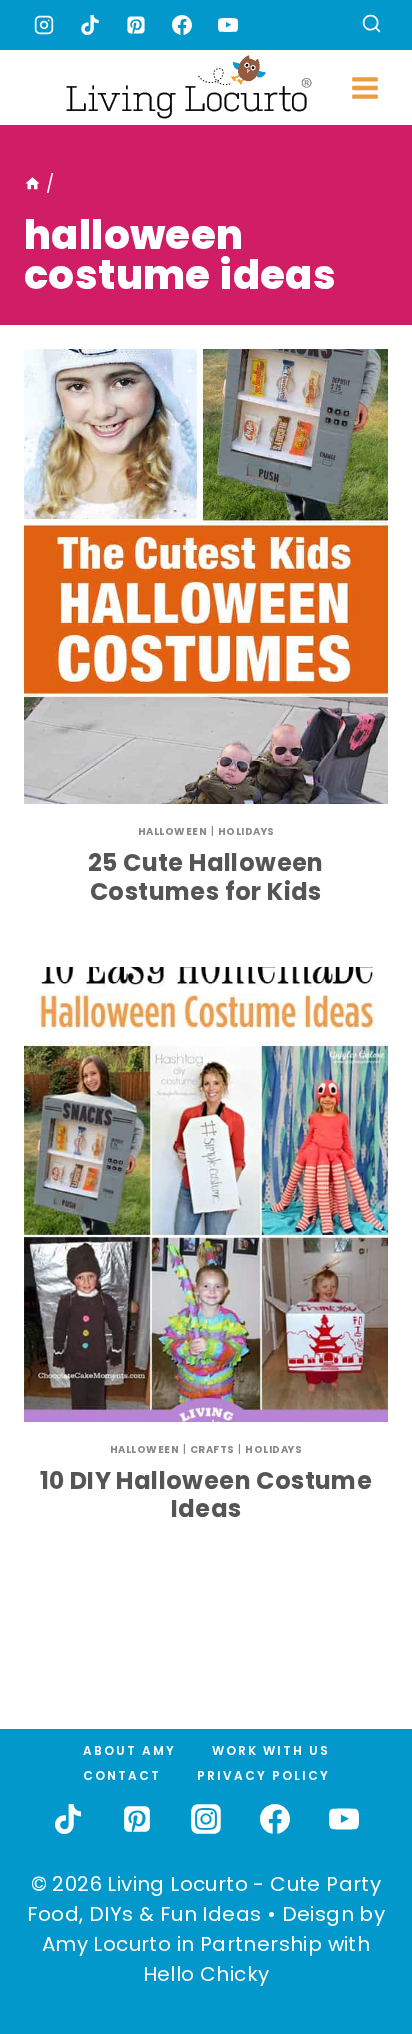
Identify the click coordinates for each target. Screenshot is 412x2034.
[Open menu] (364, 87)
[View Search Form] (371, 25)
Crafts (212, 1449)
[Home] (32, 184)
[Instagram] (44, 25)
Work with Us (271, 1750)
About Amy (129, 1750)
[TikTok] (90, 25)
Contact (122, 1775)
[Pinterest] (136, 25)
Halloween (173, 831)
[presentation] (206, 576)
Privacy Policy (263, 1775)
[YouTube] (228, 25)
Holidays (246, 831)
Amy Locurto (106, 1944)
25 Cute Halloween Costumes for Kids (206, 877)
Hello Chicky (206, 1974)
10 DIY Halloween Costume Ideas (206, 1495)
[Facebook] (182, 25)
